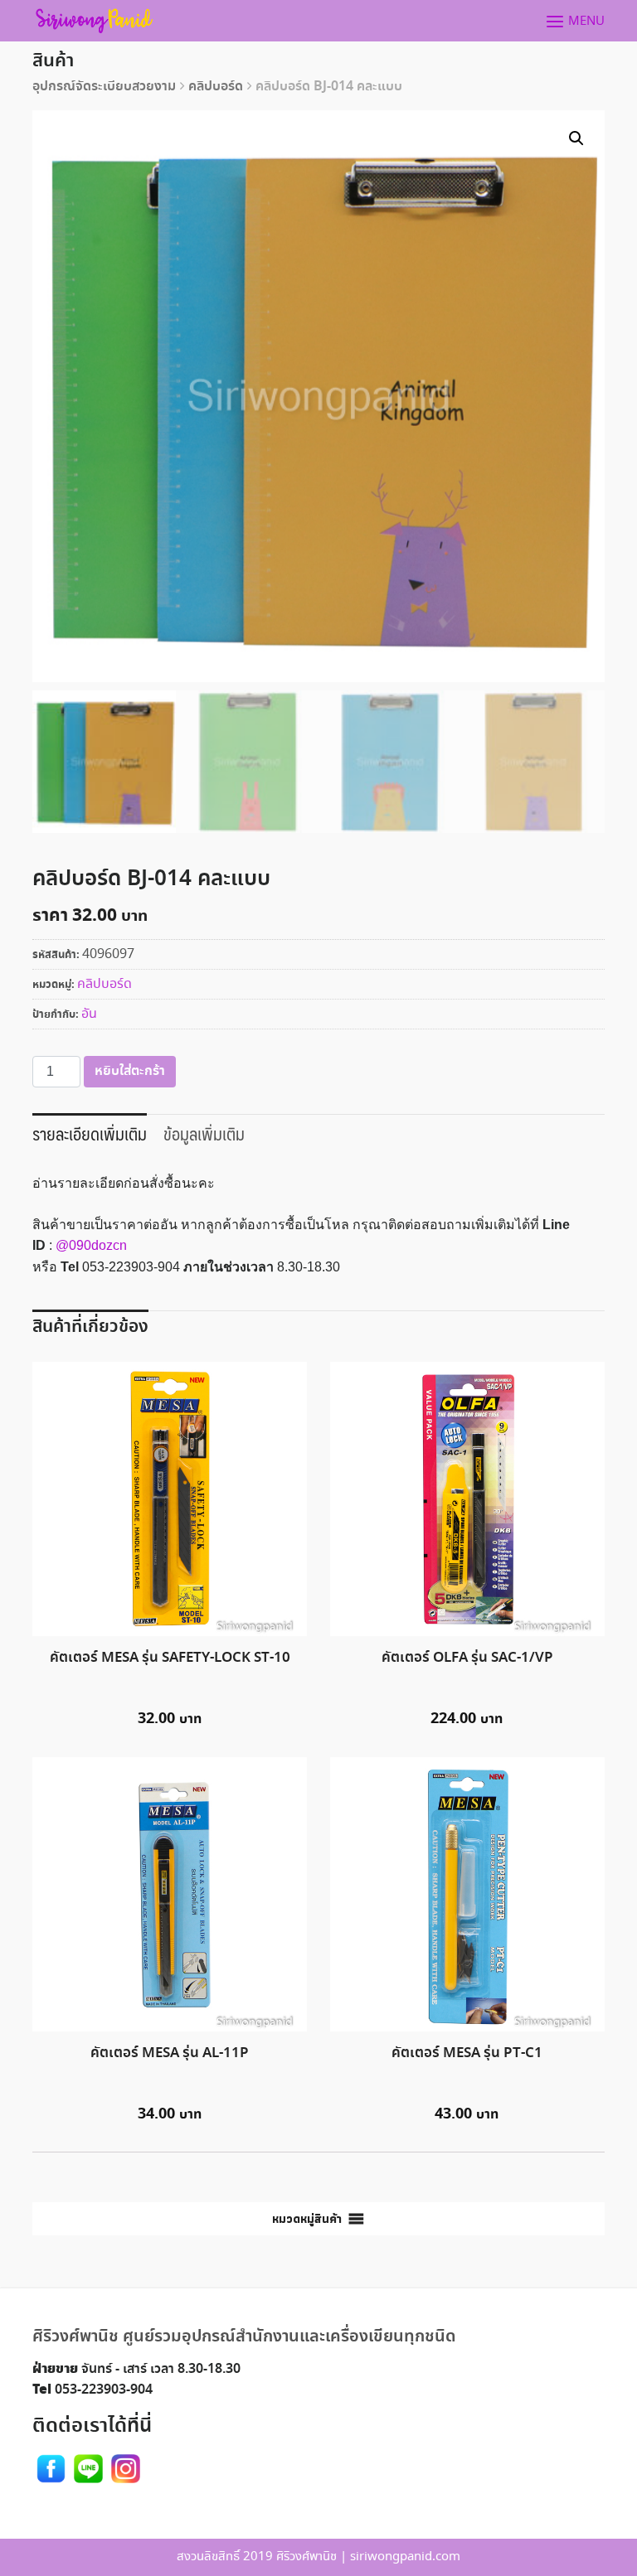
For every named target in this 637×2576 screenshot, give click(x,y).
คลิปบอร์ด (216, 87)
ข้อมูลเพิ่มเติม (204, 1133)
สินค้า (53, 61)
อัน (89, 1014)
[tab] (90, 1132)
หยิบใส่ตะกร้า (130, 1071)
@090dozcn (91, 1245)
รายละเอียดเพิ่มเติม (90, 1133)
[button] (307, 2219)
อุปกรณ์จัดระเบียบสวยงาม (104, 87)
